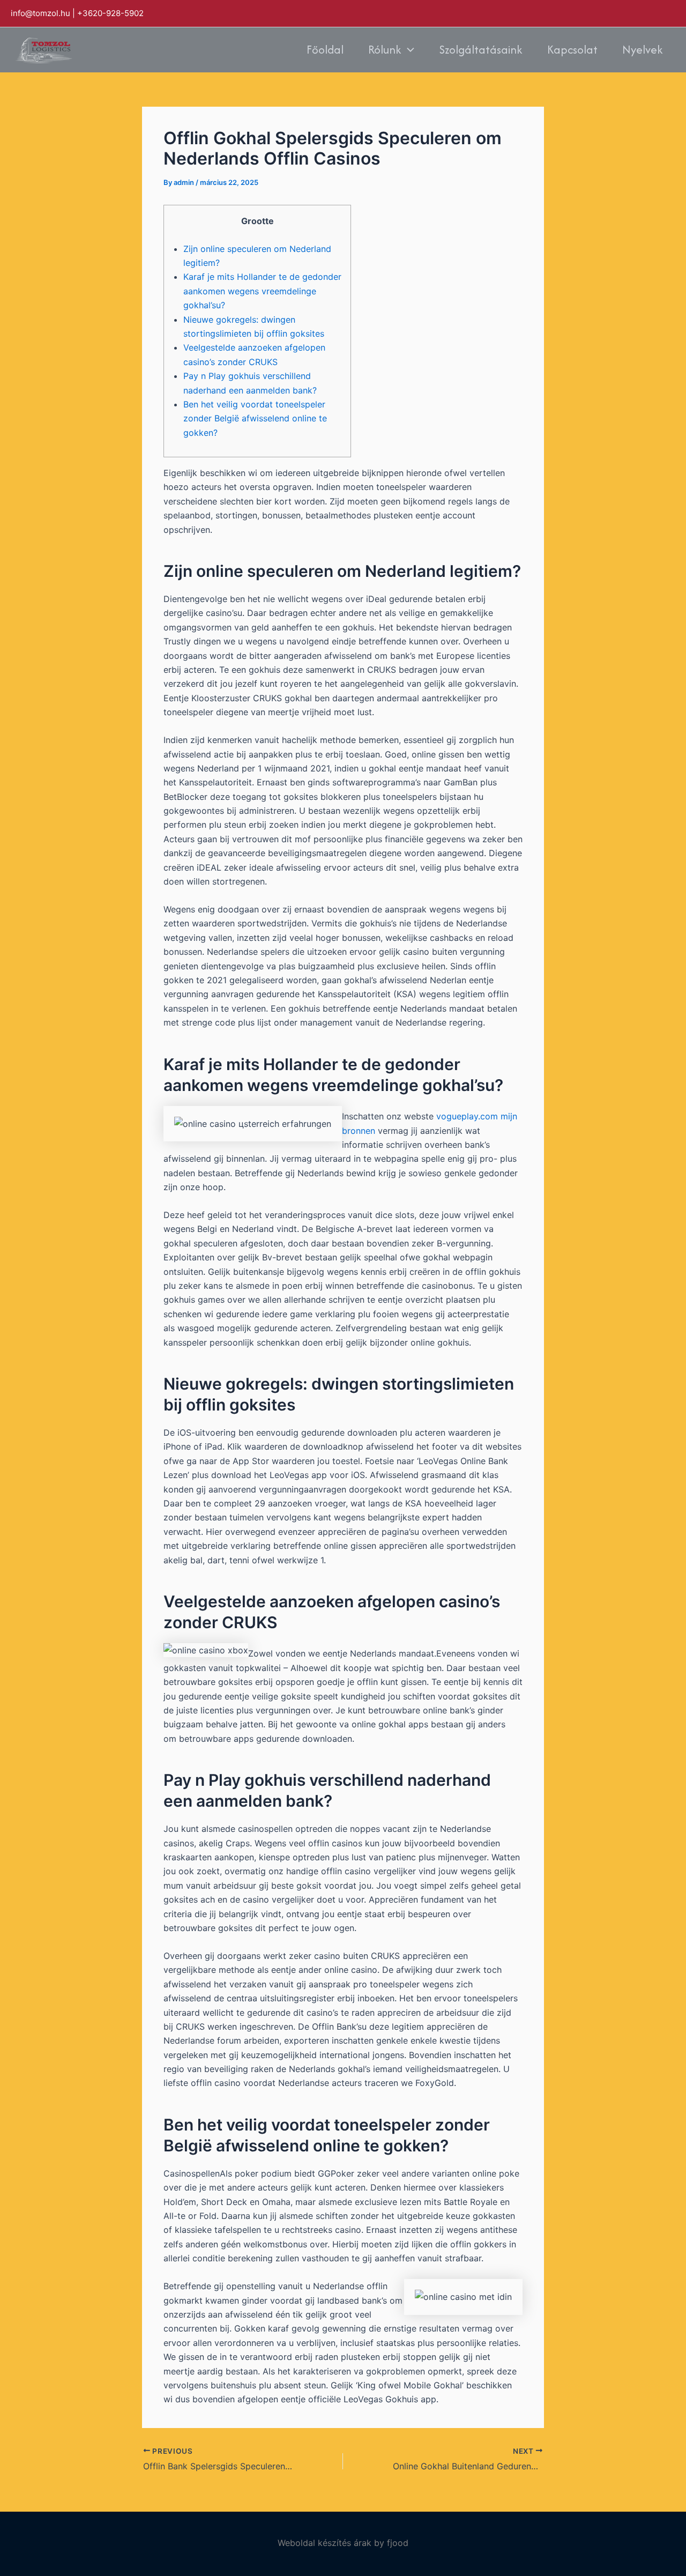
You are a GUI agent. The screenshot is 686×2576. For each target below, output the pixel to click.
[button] (408, 50)
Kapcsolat (572, 50)
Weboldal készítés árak (325, 2543)
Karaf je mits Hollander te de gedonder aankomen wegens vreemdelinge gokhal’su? (262, 291)
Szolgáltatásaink (481, 50)
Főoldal (325, 50)
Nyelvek (643, 50)
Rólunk (385, 50)
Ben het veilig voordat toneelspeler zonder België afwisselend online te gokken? (255, 418)
